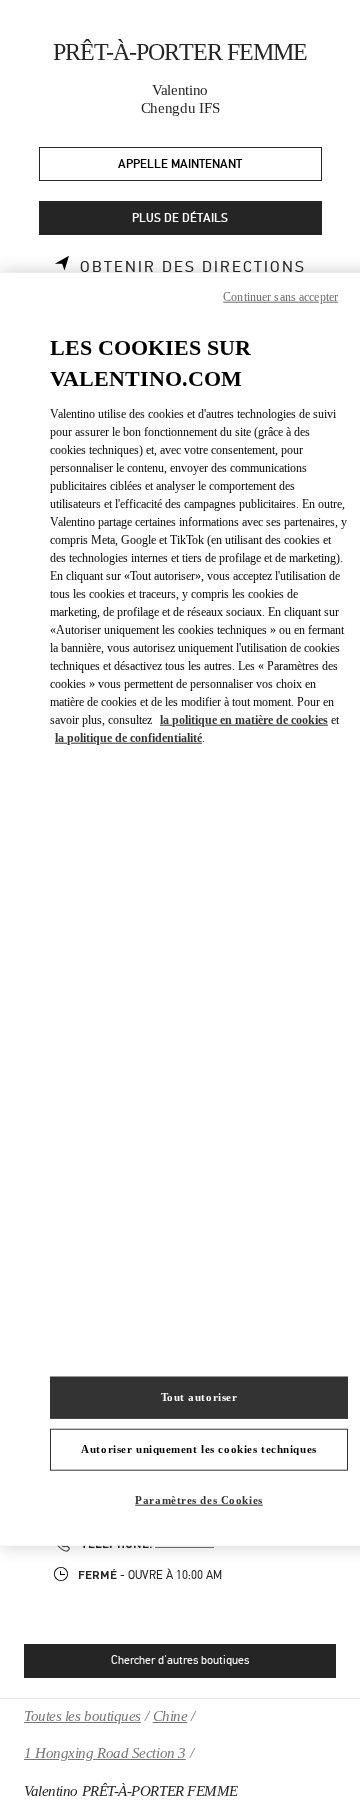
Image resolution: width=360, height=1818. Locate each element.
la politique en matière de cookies (244, 719)
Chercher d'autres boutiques (180, 1660)
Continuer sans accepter (280, 297)
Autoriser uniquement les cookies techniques (198, 1448)
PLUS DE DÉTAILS (180, 218)
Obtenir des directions (193, 267)
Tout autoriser (199, 1397)
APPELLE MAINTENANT (180, 164)
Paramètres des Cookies (199, 1499)
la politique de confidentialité (128, 737)
